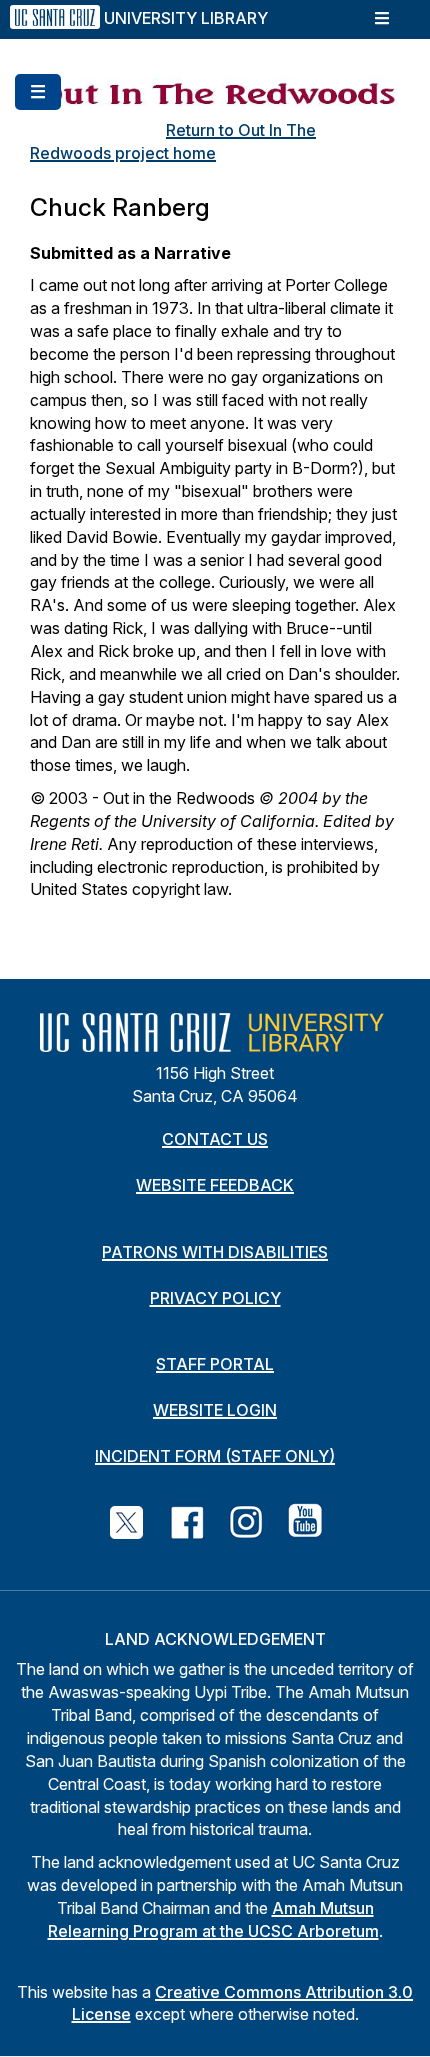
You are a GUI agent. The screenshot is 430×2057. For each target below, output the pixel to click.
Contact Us (215, 1139)
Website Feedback (215, 1185)
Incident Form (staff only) (215, 1456)
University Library (186, 18)
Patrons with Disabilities (215, 1252)
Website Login (215, 1410)
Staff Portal (215, 1364)
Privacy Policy (215, 1298)
